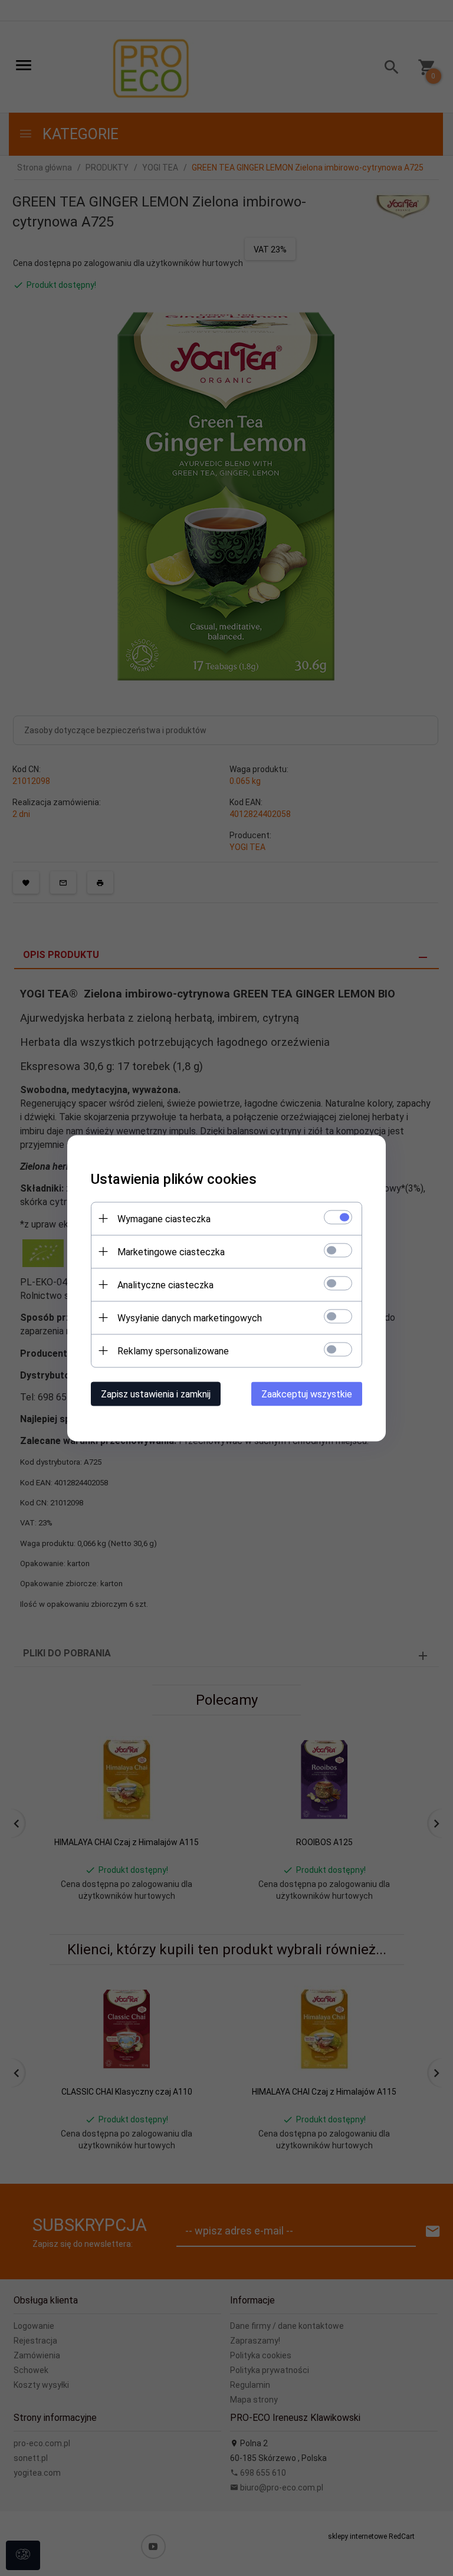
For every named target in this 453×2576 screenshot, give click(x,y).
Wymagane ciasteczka (164, 1218)
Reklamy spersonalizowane (173, 1351)
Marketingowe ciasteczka (171, 1251)
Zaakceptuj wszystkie (307, 1394)
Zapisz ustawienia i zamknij (156, 1394)
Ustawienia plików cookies (174, 1179)
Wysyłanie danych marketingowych (190, 1317)
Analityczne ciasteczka (165, 1284)
